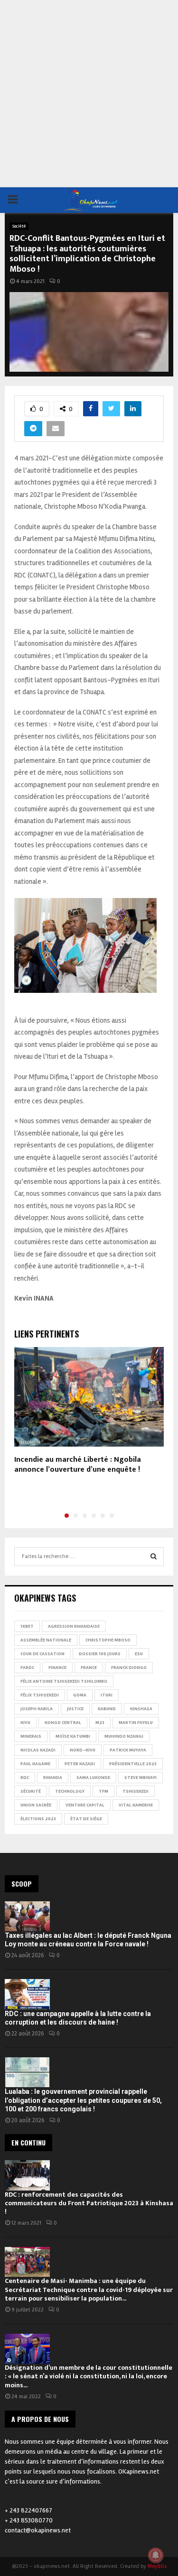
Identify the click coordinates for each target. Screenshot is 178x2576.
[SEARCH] (154, 1557)
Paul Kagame (35, 1764)
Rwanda (53, 1778)
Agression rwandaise (74, 1626)
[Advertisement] (89, 94)
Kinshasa (141, 1709)
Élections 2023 (38, 1819)
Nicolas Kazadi (38, 1750)
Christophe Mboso (108, 1640)
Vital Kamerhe (136, 1805)
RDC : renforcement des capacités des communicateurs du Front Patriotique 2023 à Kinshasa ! (89, 2203)
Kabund (107, 1709)
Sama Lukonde (93, 1778)
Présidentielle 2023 (133, 1764)
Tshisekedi (136, 1791)
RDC (25, 1778)
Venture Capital (85, 1805)
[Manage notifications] (156, 2555)
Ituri (107, 1695)
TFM (103, 1791)
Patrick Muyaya (128, 1750)
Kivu (25, 1723)
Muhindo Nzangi (124, 1736)
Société (19, 226)
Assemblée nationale (46, 1640)
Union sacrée (36, 1805)
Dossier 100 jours (100, 1654)
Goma (80, 1695)
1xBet (27, 1626)
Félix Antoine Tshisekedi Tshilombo (64, 1681)
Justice (75, 1709)
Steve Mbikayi (141, 1778)
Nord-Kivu (83, 1750)
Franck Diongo (129, 1668)
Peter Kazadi (80, 1764)
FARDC (27, 1668)
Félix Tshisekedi (40, 1695)
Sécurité (31, 1791)
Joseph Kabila (37, 1709)
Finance (57, 1668)
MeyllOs (157, 2566)
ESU (139, 1654)
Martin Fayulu (136, 1723)
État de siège (86, 1819)
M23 (100, 1723)
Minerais (31, 1736)
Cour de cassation (42, 1654)
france (89, 1668)
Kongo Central (63, 1723)
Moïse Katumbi (73, 1736)
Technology (70, 1791)
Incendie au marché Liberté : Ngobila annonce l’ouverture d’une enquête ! (78, 1465)
